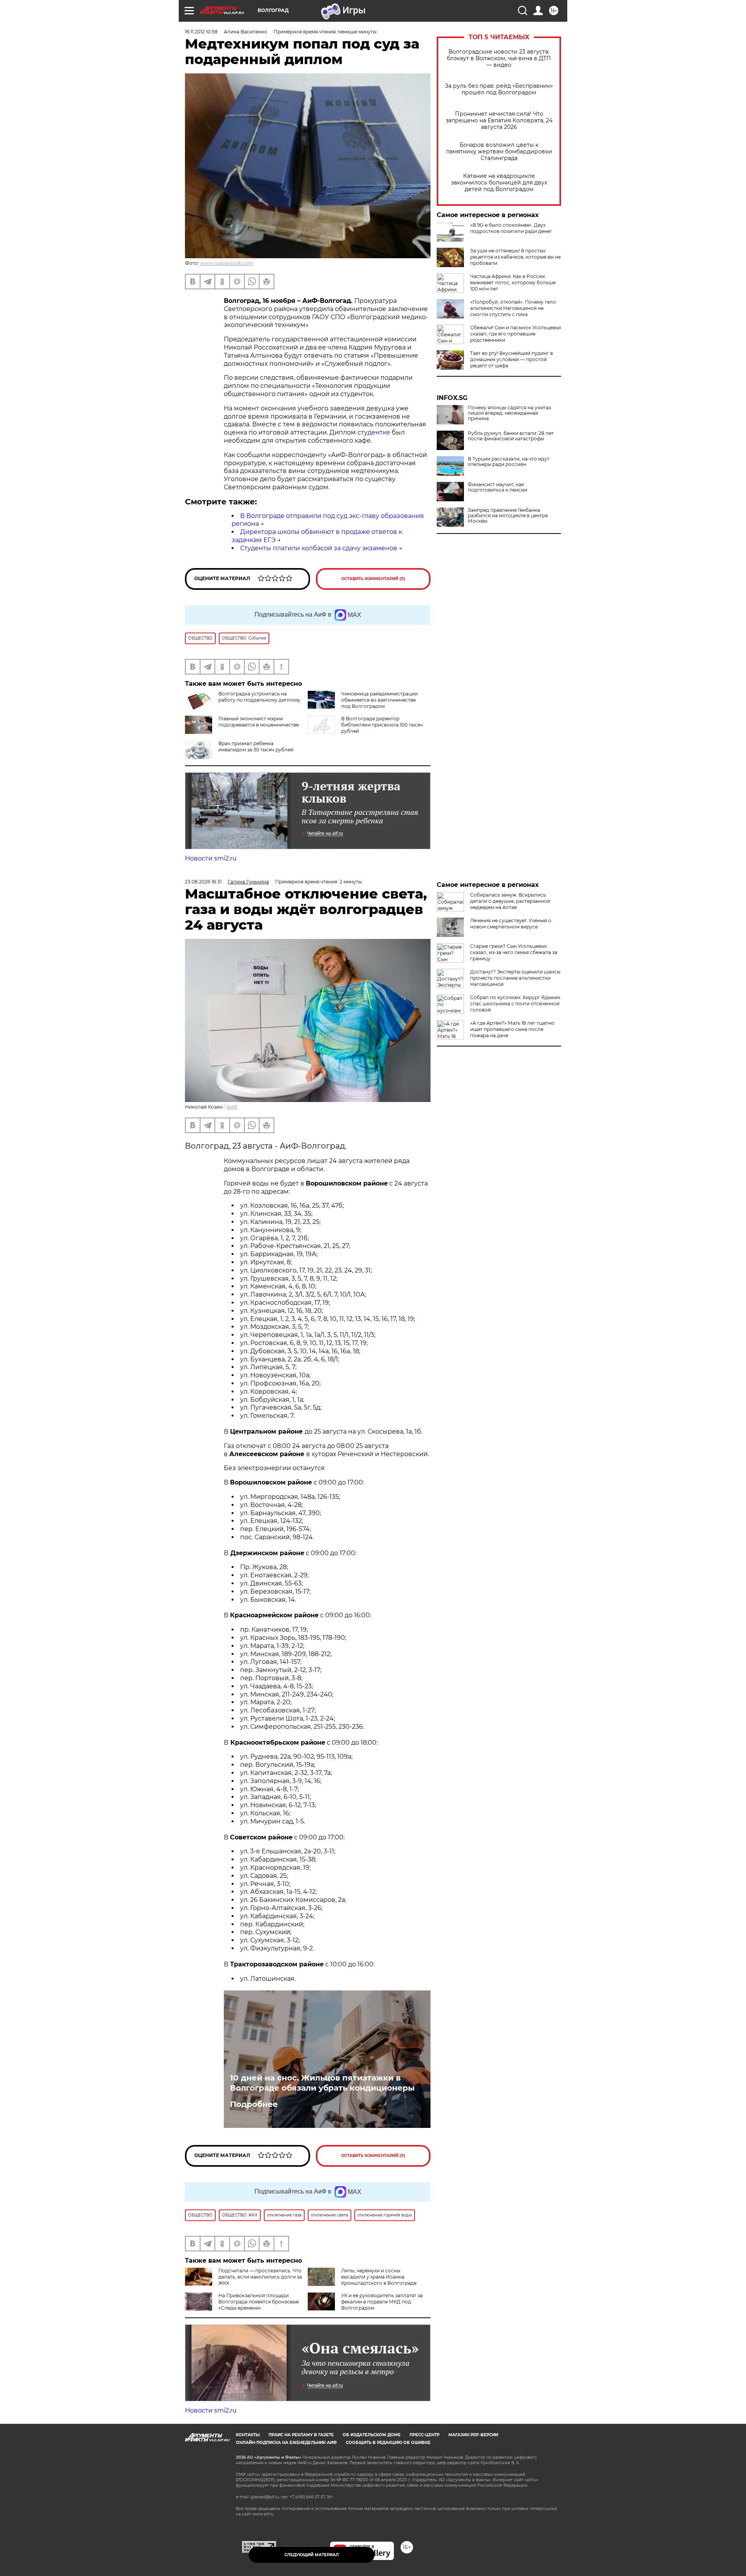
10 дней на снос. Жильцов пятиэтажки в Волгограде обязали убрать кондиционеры (322, 2083)
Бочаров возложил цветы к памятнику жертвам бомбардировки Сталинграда (499, 152)
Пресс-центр (424, 2435)
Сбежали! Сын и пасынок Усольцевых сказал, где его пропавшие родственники (516, 334)
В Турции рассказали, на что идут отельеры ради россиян (509, 462)
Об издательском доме (372, 2435)
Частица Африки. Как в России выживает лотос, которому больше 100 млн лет (513, 282)
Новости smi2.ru (211, 858)
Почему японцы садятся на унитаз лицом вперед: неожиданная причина (509, 413)
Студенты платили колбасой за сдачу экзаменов (319, 548)
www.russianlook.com (227, 263)
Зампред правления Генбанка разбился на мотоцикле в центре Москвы (508, 516)
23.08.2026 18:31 (203, 882)
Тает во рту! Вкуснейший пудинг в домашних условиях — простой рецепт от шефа (512, 359)
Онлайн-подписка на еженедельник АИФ (286, 2443)
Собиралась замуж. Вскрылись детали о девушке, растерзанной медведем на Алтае (510, 901)
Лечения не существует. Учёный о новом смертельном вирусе (511, 924)
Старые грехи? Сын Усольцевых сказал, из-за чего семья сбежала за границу (514, 952)
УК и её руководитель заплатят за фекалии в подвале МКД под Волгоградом (382, 2302)
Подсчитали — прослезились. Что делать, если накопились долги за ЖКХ (260, 2277)
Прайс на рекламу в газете (301, 2435)
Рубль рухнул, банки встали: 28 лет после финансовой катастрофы (511, 436)
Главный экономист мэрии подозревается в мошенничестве (259, 722)
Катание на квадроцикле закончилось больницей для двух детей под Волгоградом (499, 183)
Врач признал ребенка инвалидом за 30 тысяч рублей (256, 747)
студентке (375, 432)
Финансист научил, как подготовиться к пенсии (498, 487)
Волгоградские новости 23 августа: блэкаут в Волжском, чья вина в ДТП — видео (499, 58)
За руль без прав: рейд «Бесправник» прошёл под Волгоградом (499, 89)
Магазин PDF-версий (473, 2435)
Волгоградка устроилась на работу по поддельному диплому (259, 697)
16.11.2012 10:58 (201, 32)
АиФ (232, 1107)
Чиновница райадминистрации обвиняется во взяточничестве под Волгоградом (379, 700)
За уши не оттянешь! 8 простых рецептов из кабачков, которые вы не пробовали (515, 257)
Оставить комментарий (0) (373, 579)
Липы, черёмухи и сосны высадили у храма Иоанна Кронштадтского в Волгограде (379, 2277)
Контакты (248, 2435)
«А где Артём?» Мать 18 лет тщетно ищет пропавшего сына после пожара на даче (512, 1029)
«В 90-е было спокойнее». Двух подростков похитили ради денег (511, 228)
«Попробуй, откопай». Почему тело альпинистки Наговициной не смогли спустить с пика (513, 308)
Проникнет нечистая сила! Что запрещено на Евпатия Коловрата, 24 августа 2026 (499, 121)
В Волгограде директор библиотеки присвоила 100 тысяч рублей (382, 725)
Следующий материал (312, 2555)
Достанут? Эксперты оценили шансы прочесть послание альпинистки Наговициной (515, 978)
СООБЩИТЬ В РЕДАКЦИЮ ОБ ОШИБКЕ (388, 2443)
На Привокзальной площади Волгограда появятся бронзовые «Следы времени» (259, 2302)
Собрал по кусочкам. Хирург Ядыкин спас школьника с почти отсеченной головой (515, 1004)
